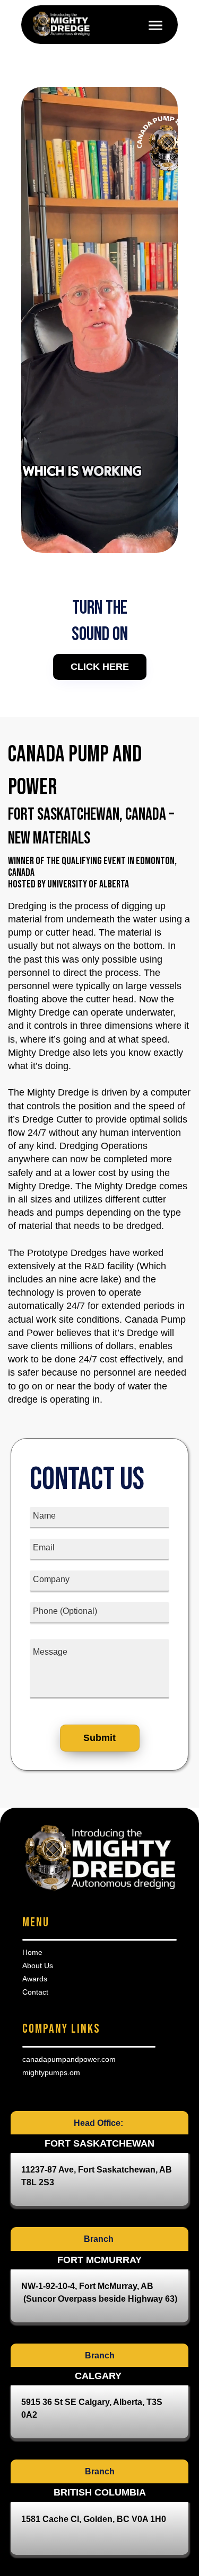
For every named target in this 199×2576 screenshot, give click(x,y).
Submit (99, 1738)
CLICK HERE (100, 667)
